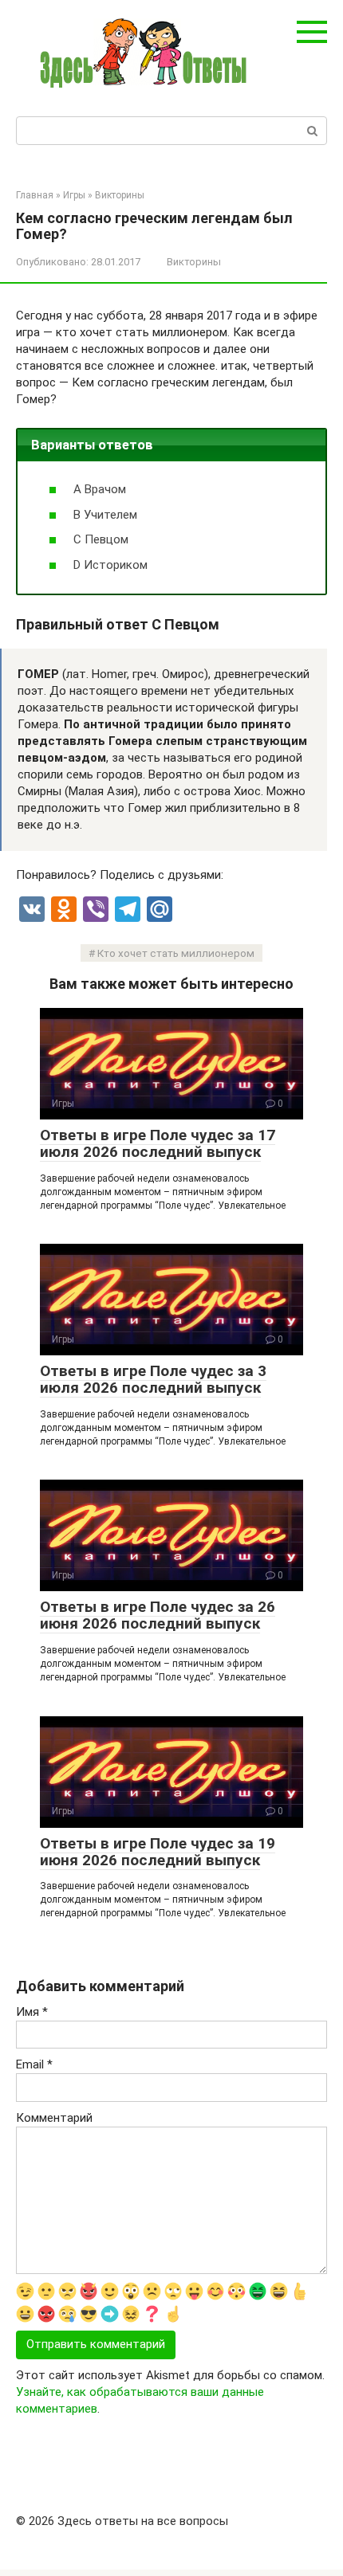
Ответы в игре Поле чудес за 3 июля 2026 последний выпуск (153, 1379)
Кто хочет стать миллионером (176, 953)
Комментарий (54, 2118)
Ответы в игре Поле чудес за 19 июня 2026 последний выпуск (158, 1852)
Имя (32, 2012)
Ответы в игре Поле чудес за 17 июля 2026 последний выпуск (158, 1143)
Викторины (194, 262)
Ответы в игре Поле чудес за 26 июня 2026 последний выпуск (158, 1615)
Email (34, 2064)
